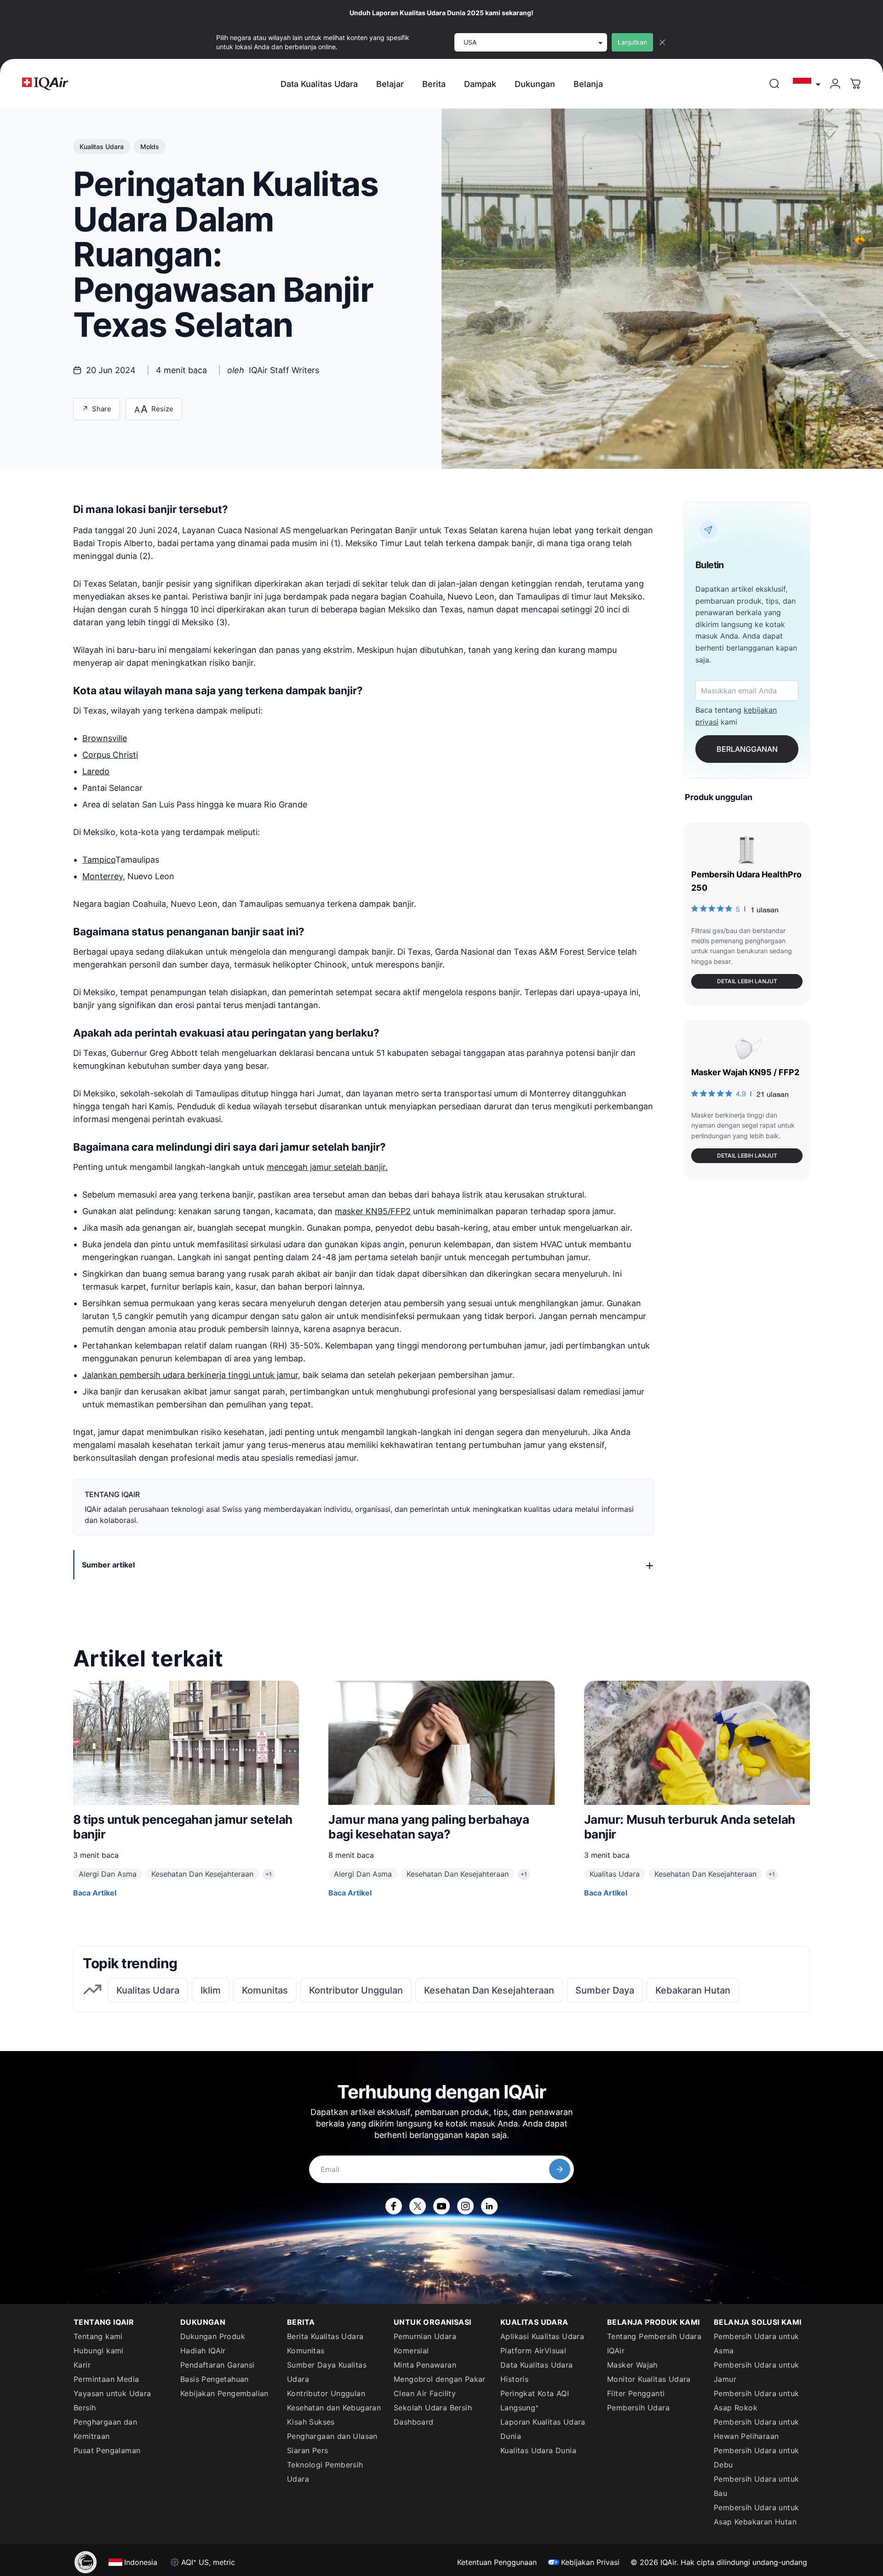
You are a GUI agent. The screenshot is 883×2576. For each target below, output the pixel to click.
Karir (82, 2365)
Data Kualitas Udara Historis (537, 2372)
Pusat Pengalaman (107, 2450)
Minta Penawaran (425, 2365)
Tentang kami (98, 2336)
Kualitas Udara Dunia (538, 2450)
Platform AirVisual (533, 2351)
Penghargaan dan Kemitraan (105, 2429)
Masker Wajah (632, 2365)
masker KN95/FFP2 (373, 1211)
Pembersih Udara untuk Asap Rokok (756, 2400)
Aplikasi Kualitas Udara (542, 2336)
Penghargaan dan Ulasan (332, 2436)
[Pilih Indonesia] (807, 84)
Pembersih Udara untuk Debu (756, 2458)
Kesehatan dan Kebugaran (334, 2408)
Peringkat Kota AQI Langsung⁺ (535, 2400)
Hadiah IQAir (203, 2351)
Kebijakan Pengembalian (224, 2393)
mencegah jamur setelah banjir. (327, 1167)
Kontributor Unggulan (326, 2393)
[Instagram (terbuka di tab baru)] (465, 2206)
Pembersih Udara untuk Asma (756, 2343)
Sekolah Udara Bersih (433, 2408)
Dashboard (414, 2422)
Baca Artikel (95, 1893)
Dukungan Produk (213, 2336)
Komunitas (306, 2351)
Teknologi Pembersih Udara (325, 2472)
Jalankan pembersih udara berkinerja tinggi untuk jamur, (191, 1375)
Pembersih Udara (638, 2408)
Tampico (99, 860)
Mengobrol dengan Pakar (440, 2379)
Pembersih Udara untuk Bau (756, 2486)
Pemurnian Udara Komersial (425, 2343)
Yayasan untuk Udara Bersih (112, 2400)
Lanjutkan (632, 42)
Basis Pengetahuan (215, 2379)
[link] (774, 84)
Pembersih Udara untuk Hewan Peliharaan (756, 2429)
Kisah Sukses (311, 2422)
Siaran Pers (307, 2450)
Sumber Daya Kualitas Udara (327, 2372)
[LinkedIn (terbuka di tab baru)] (489, 2206)
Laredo (96, 771)
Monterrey (103, 876)
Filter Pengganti (636, 2393)
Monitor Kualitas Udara (649, 2379)
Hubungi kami (99, 2351)
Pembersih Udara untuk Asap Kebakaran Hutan (756, 2515)
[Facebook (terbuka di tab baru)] (394, 2206)
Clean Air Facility (425, 2393)
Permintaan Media (106, 2379)
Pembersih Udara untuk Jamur (756, 2372)
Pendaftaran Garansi (218, 2365)
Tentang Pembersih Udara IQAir (654, 2343)
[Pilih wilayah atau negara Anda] (807, 84)
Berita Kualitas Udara (325, 2336)
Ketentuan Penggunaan (497, 2562)
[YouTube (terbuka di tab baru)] (441, 2206)
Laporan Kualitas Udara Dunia (543, 2429)
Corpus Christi (110, 755)
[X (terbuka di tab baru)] (418, 2206)
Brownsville (105, 738)
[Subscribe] (560, 2169)
